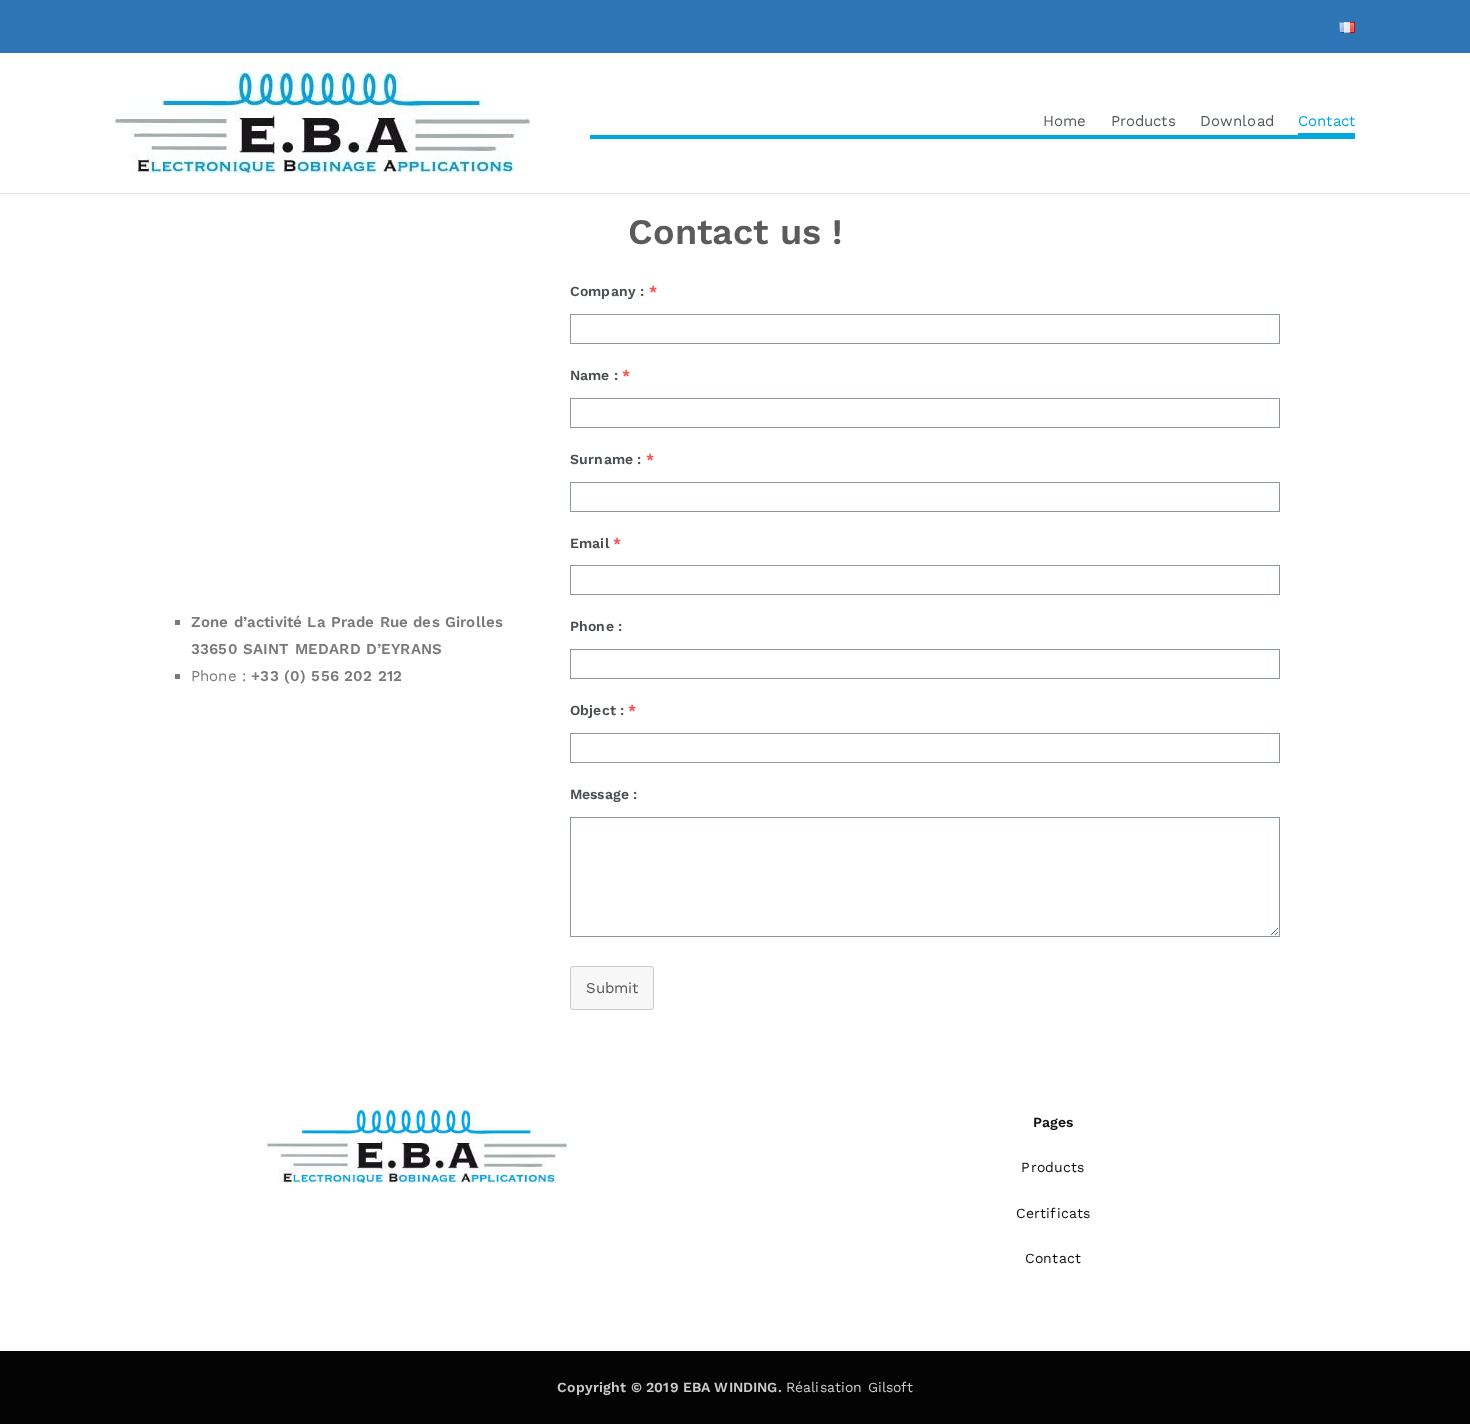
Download (1237, 121)
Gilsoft (890, 1387)
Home (1065, 121)
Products (1143, 121)
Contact (1326, 121)
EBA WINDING (730, 1387)
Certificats (1053, 1213)
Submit (612, 988)
